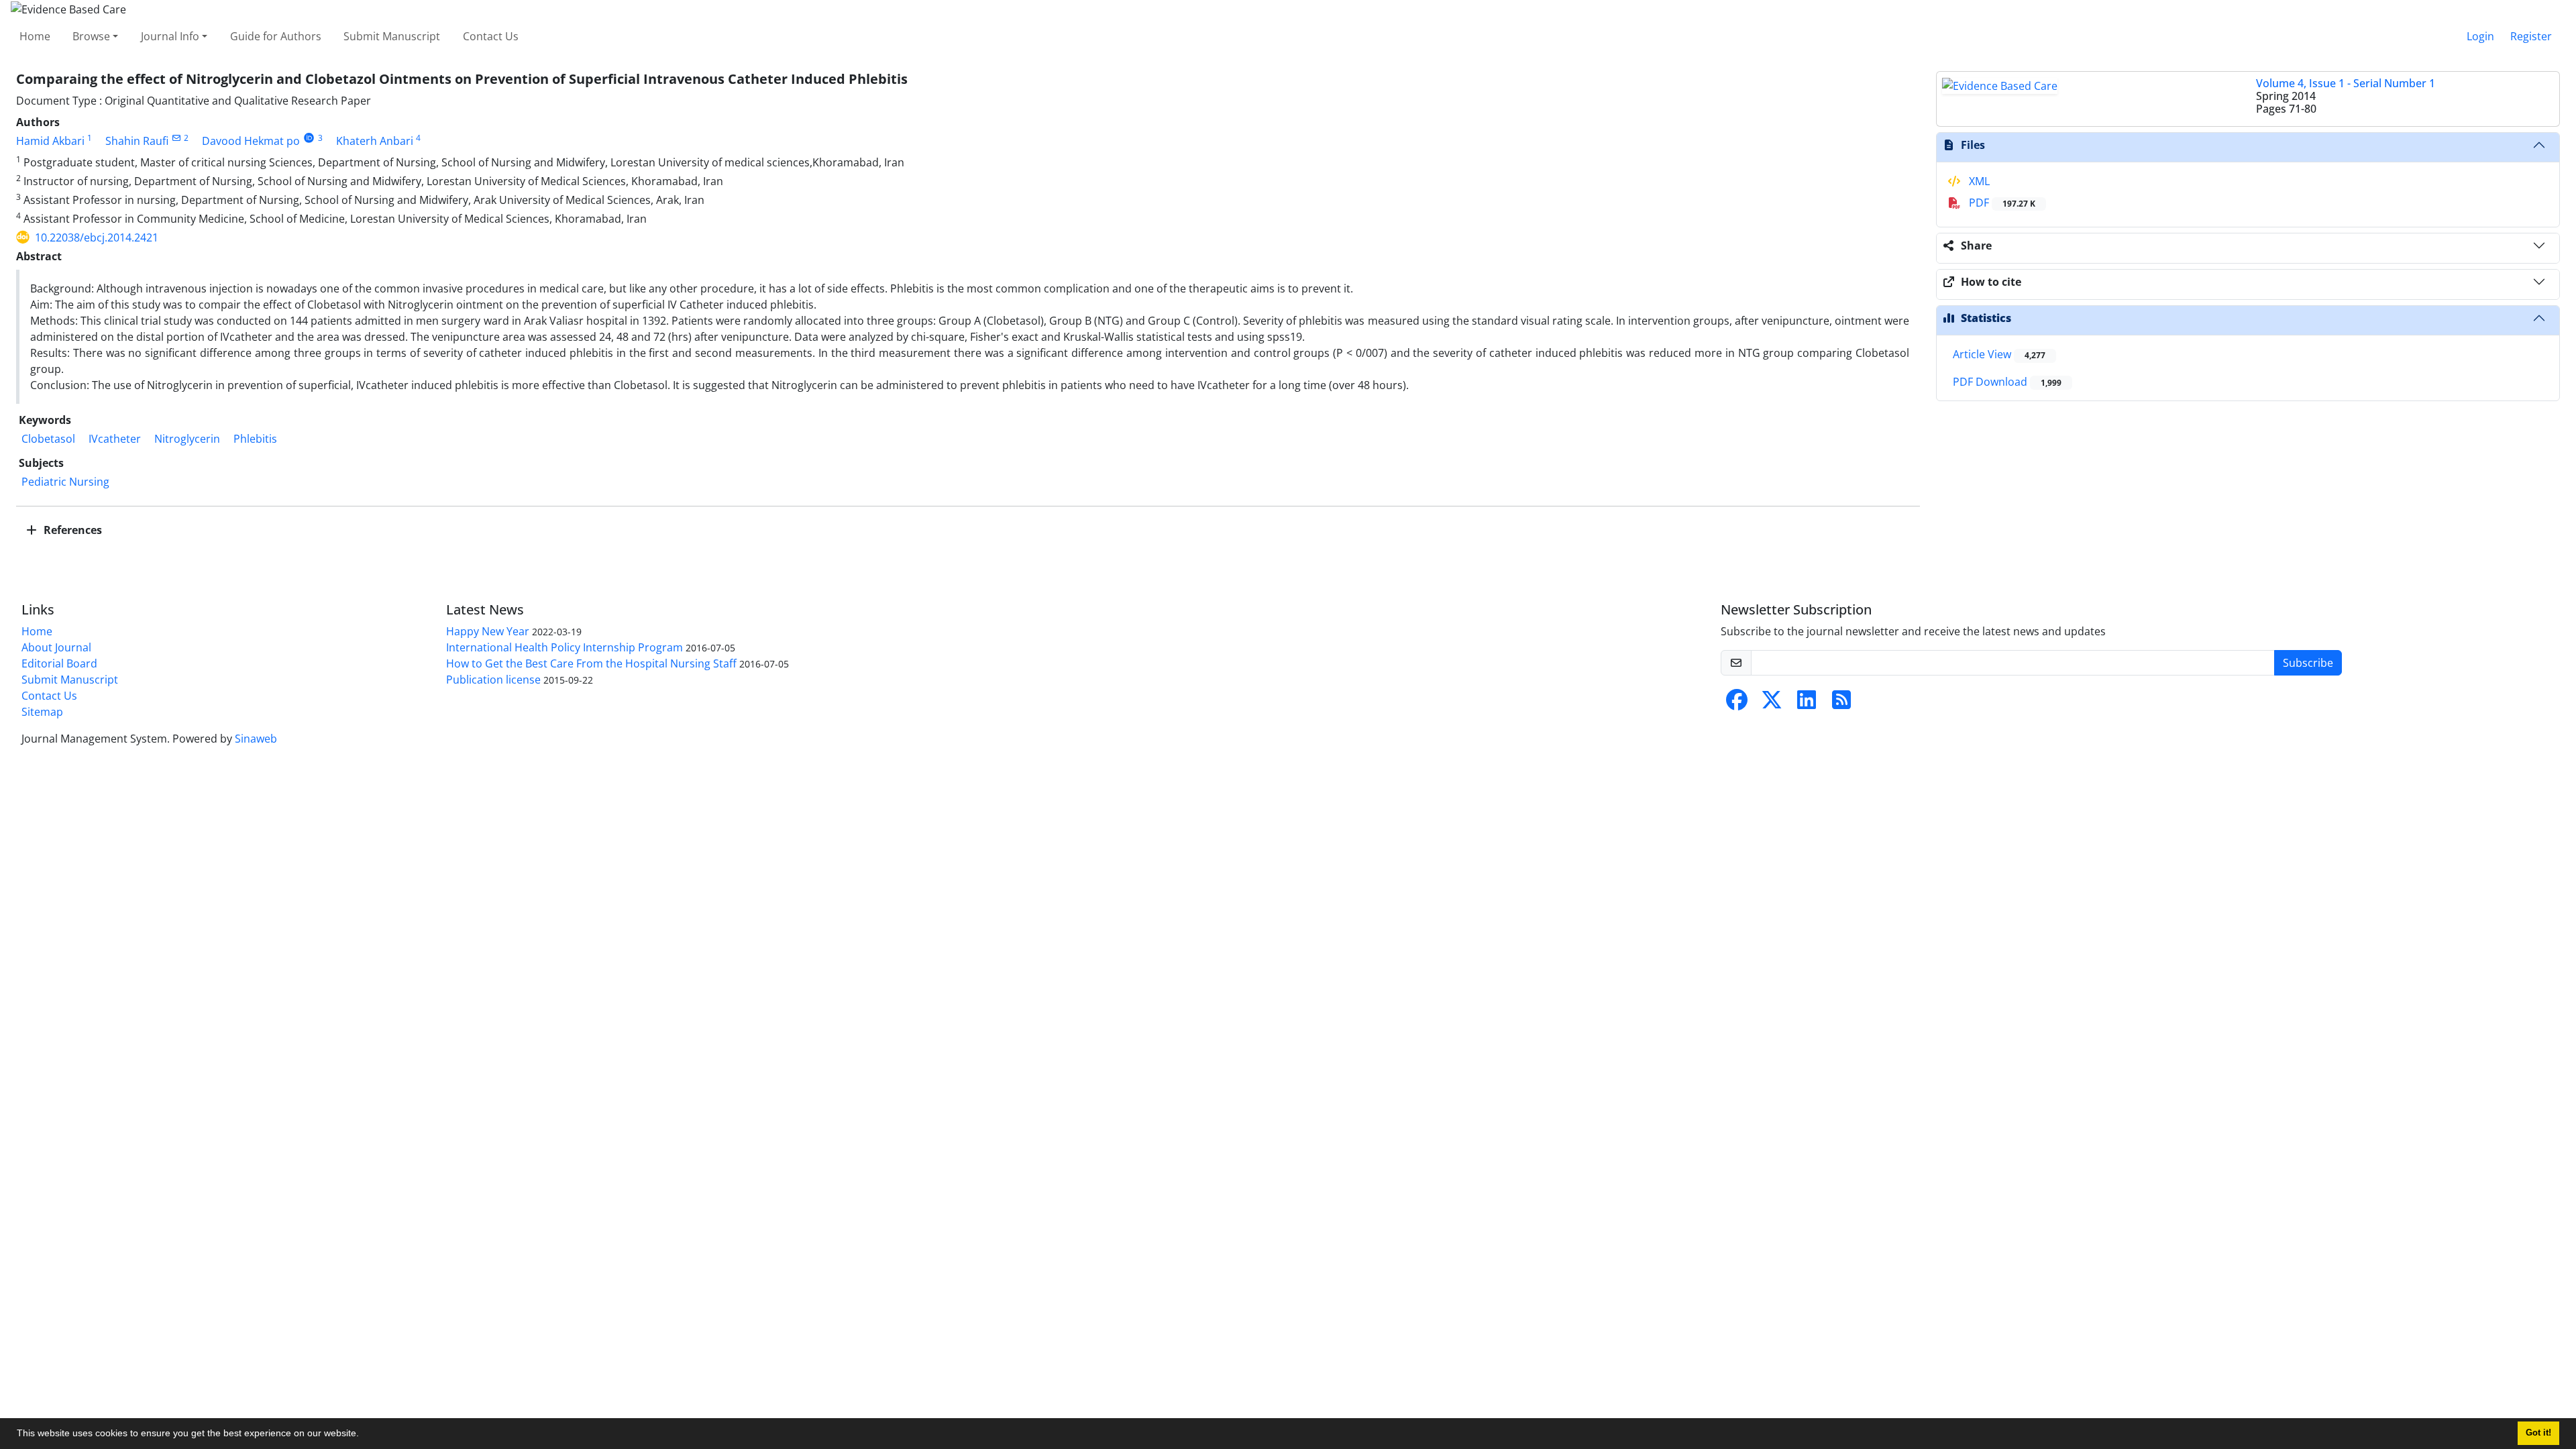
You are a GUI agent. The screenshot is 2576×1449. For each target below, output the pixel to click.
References (71, 530)
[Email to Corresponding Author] (176, 138)
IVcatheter (115, 439)
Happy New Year (488, 631)
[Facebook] (1737, 704)
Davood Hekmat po (251, 141)
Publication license (493, 680)
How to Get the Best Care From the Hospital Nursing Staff (591, 663)
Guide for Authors (276, 36)
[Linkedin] (1807, 704)
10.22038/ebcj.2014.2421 (97, 237)
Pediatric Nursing (65, 482)
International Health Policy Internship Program (565, 647)
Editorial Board (59, 663)
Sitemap (42, 712)
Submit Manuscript (392, 36)
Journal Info (170, 36)
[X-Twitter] (1772, 704)
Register (2531, 36)
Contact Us (491, 36)
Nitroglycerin (187, 439)
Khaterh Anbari (375, 141)
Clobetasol (48, 439)
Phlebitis (255, 439)
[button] (364, 1435)
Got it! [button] (2538, 1433)
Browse (91, 36)
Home (35, 36)
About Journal (56, 647)
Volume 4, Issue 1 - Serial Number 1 (2346, 83)
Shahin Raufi (137, 141)
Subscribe (2308, 663)
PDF (2001, 203)
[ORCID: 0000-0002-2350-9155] (309, 138)
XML (1978, 181)
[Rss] (1841, 704)
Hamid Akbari (50, 141)
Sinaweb (256, 739)
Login (2480, 36)
